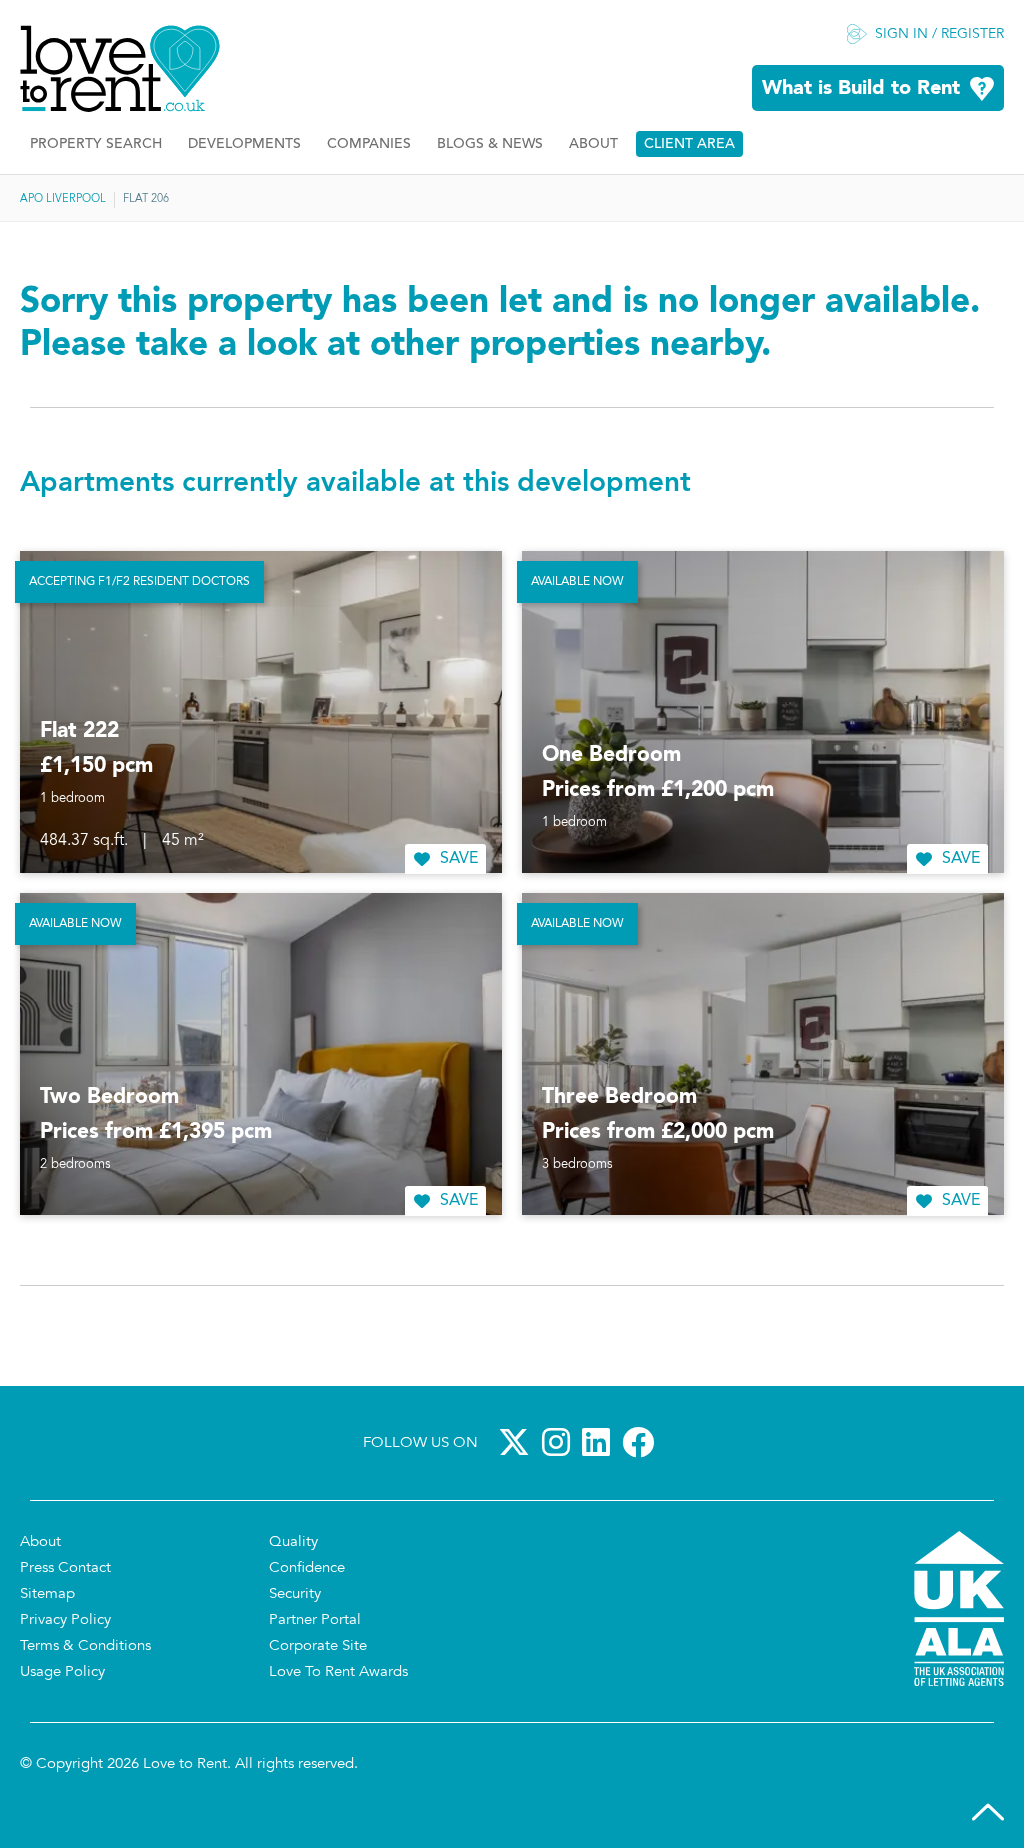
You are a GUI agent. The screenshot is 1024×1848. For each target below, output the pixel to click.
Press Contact (65, 1568)
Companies (369, 144)
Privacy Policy (65, 1620)
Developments (244, 144)
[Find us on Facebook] (642, 1442)
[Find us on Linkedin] (600, 1442)
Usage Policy (62, 1672)
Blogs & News (490, 144)
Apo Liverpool (63, 199)
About (593, 144)
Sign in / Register (939, 35)
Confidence (307, 1568)
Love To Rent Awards (338, 1672)
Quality (293, 1542)
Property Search (96, 144)
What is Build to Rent (861, 89)
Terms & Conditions (85, 1646)
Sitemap (47, 1594)
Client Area (689, 144)
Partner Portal (315, 1620)
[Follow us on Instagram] (560, 1442)
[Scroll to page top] (988, 1812)
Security (295, 1594)
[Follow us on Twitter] (518, 1442)
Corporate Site (318, 1646)
